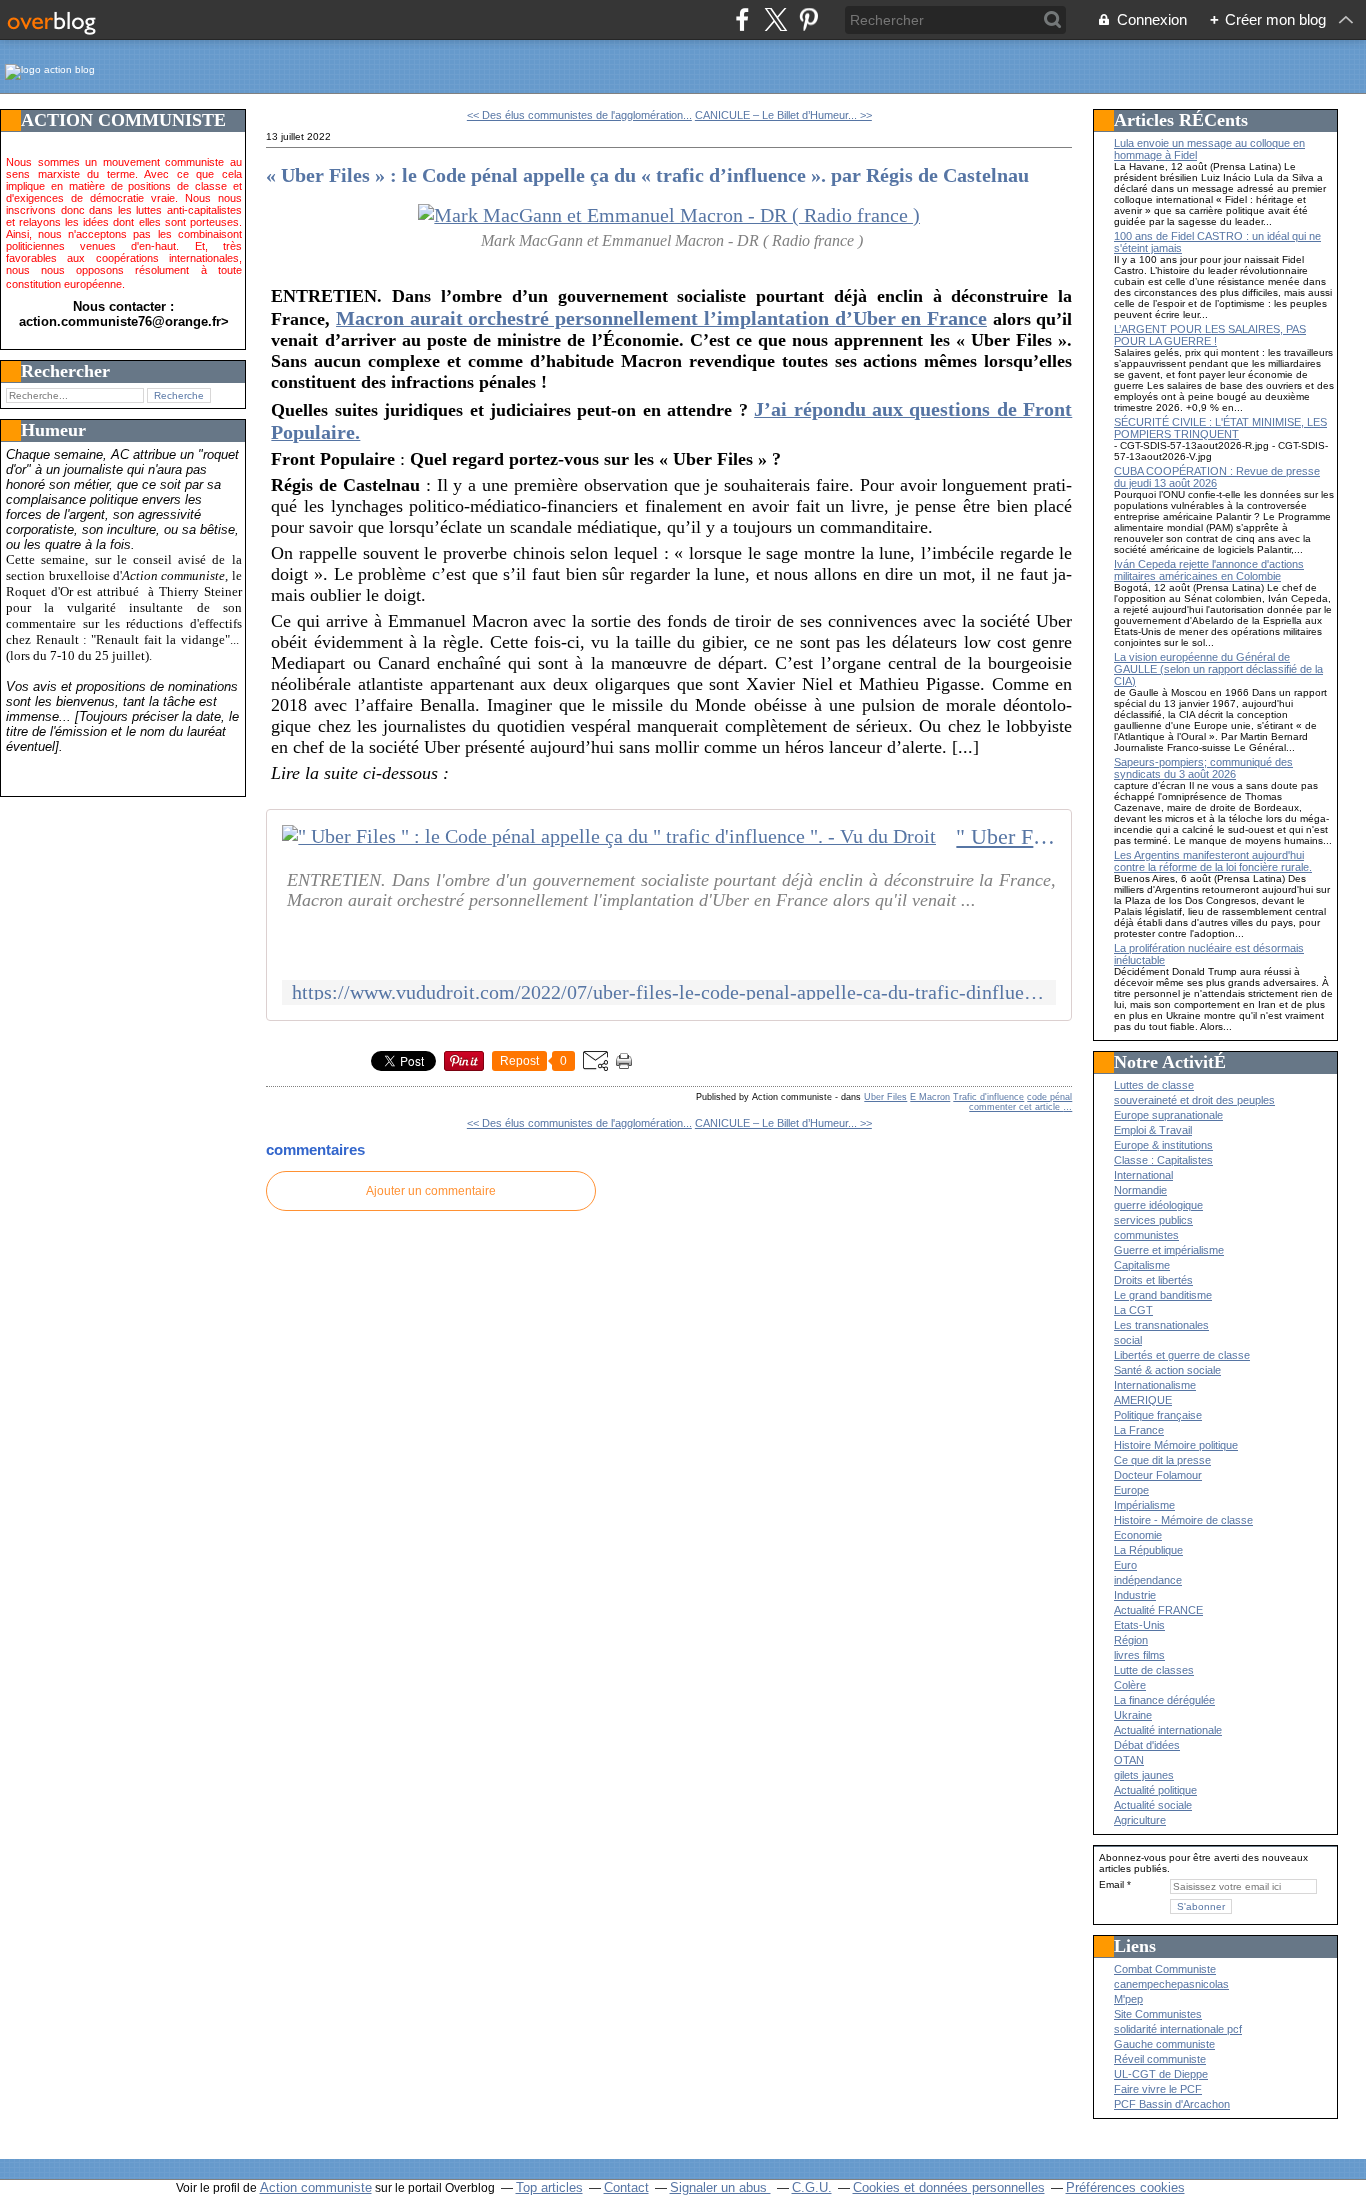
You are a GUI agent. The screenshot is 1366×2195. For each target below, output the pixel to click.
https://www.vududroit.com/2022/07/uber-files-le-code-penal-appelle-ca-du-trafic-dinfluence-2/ (669, 992)
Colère (1130, 1685)
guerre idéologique (1158, 1205)
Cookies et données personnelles (949, 2187)
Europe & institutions (1163, 1145)
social (1128, 1340)
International (1143, 1175)
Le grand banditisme (1163, 1295)
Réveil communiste (1160, 2059)
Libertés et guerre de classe (1182, 1355)
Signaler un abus (720, 2187)
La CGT (1133, 1310)
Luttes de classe (1154, 1085)
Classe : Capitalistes (1163, 1160)
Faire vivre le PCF (1158, 2089)
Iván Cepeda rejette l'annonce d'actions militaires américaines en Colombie (1209, 570)
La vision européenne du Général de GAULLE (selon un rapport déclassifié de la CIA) (1218, 669)
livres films (1139, 1655)
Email (1111, 1884)
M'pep (1128, 1999)
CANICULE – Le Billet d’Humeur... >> (783, 115)
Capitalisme (1142, 1265)
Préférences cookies (1125, 2187)
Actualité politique (1155, 1790)
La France (1139, 1430)
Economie (1138, 1535)
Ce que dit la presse (1162, 1460)
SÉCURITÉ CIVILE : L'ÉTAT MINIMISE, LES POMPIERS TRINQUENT (1220, 428)
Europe (1131, 1490)
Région (1131, 1640)
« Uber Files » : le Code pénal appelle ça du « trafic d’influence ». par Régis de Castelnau (647, 175)
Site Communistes (1158, 2014)
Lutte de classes (1154, 1670)
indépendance (1148, 1580)
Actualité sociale (1153, 1805)
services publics (1153, 1220)
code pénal (1049, 1097)
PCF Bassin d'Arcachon (1172, 2104)
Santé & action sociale (1167, 1370)
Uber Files (885, 1097)
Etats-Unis (1139, 1625)
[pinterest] (808, 19)
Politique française (1158, 1415)
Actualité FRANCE (1158, 1610)
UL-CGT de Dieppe (1161, 2074)
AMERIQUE (1143, 1400)
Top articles (549, 2187)
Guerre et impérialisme (1169, 1250)
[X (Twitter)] (775, 19)
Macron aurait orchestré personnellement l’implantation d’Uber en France (661, 318)
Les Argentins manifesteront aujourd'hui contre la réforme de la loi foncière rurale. (1213, 861)
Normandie (1140, 1190)
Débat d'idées (1147, 1745)
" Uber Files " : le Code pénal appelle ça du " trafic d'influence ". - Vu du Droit (1006, 837)
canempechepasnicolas (1171, 1984)
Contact (626, 2187)
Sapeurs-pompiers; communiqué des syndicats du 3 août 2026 (1203, 768)
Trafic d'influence (988, 1097)
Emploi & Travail (1153, 1130)
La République (1148, 1550)
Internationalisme (1155, 1385)
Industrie (1135, 1595)
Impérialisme (1144, 1505)
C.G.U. (812, 2187)
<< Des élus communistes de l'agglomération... (579, 115)
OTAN (1129, 1760)
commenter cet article (1016, 1107)
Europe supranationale (1168, 1115)
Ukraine (1133, 1715)
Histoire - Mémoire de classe (1183, 1520)
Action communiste (316, 2187)
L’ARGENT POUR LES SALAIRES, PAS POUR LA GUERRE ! (1210, 335)
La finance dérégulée (1164, 1700)
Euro (1125, 1565)
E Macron (930, 1097)
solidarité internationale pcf (1178, 2029)
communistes (1146, 1235)
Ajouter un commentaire (431, 1191)
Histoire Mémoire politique (1176, 1445)
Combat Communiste (1165, 1969)
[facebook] (742, 19)
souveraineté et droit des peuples (1194, 1100)
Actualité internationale (1168, 1730)
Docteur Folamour (1158, 1475)
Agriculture (1140, 1820)
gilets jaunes (1144, 1775)
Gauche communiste (1164, 2044)
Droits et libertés (1153, 1280)
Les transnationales (1161, 1325)
